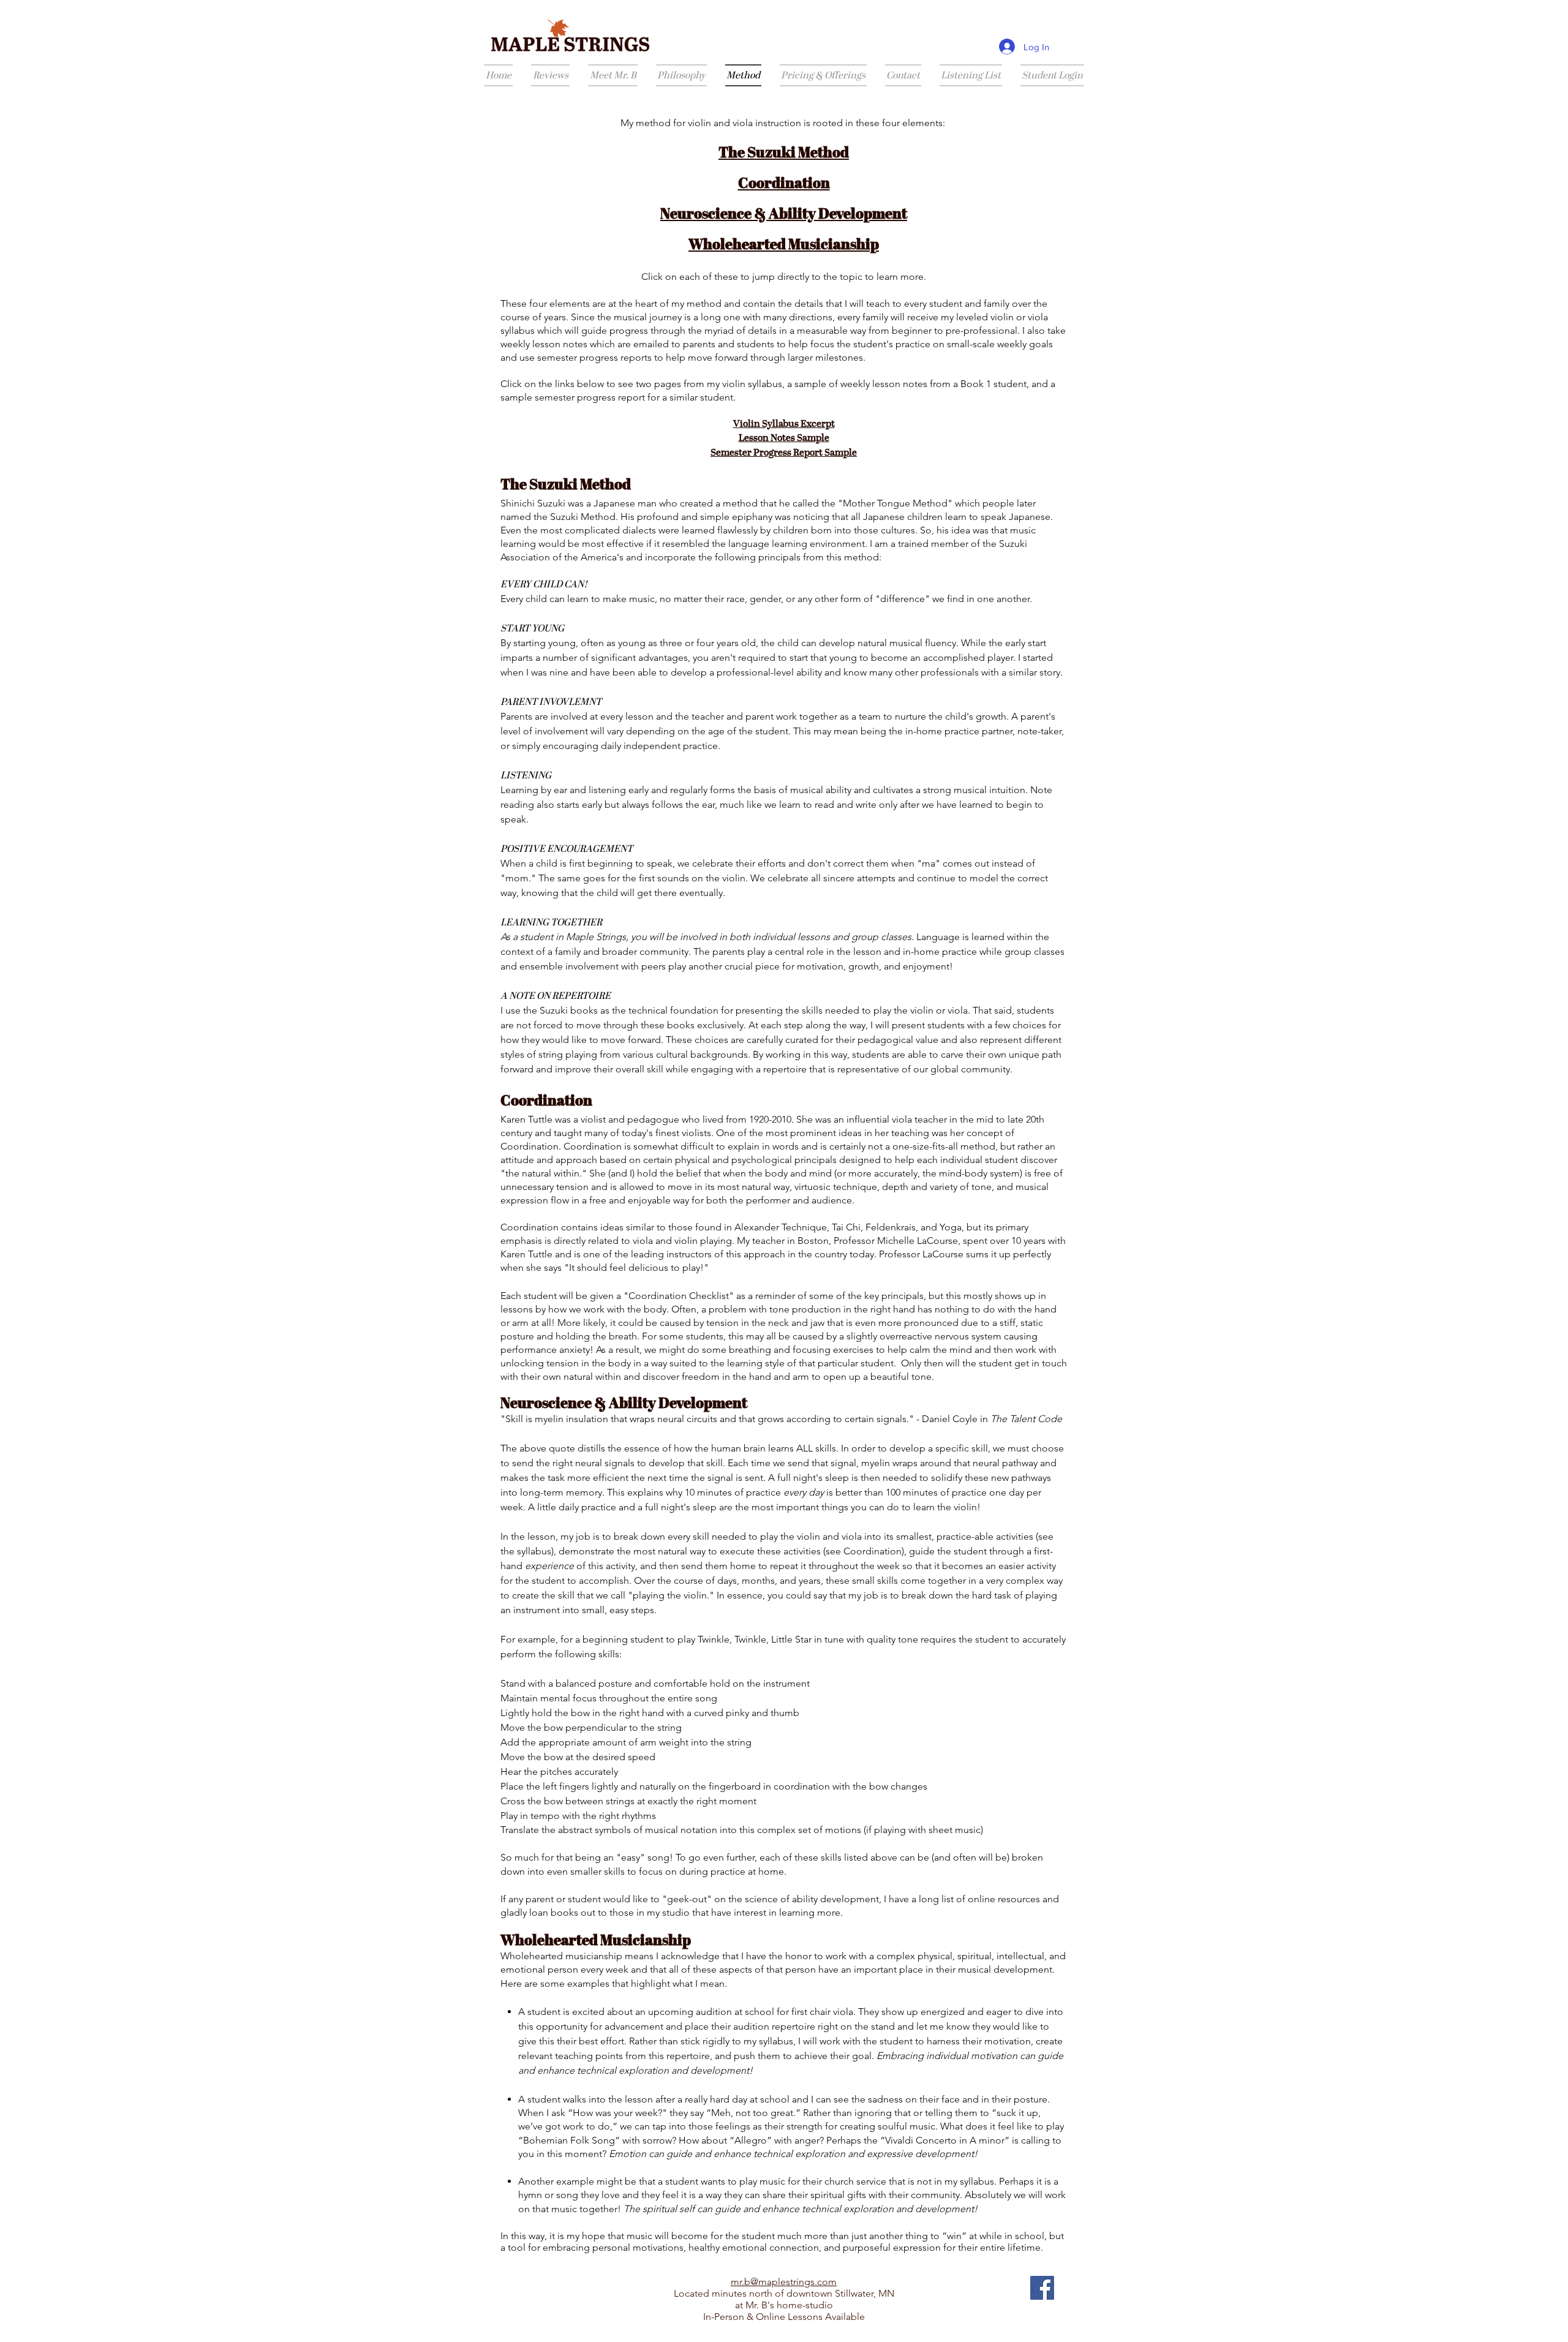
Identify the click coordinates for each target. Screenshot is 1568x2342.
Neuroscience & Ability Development (784, 215)
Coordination (784, 184)
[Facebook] (1042, 2288)
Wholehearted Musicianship (784, 246)
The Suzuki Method (784, 154)
